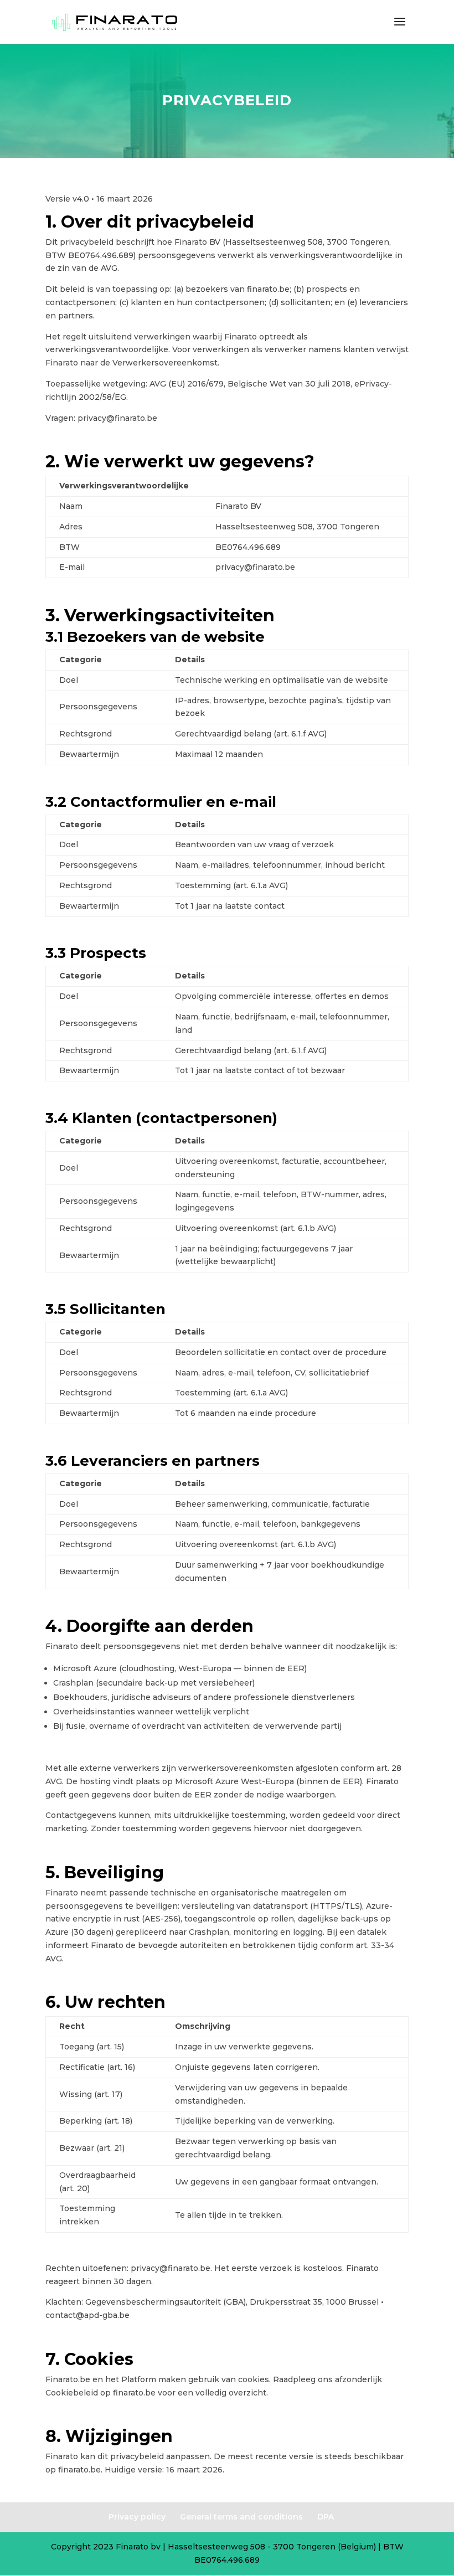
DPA (326, 2517)
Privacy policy (137, 2517)
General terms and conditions (241, 2517)
